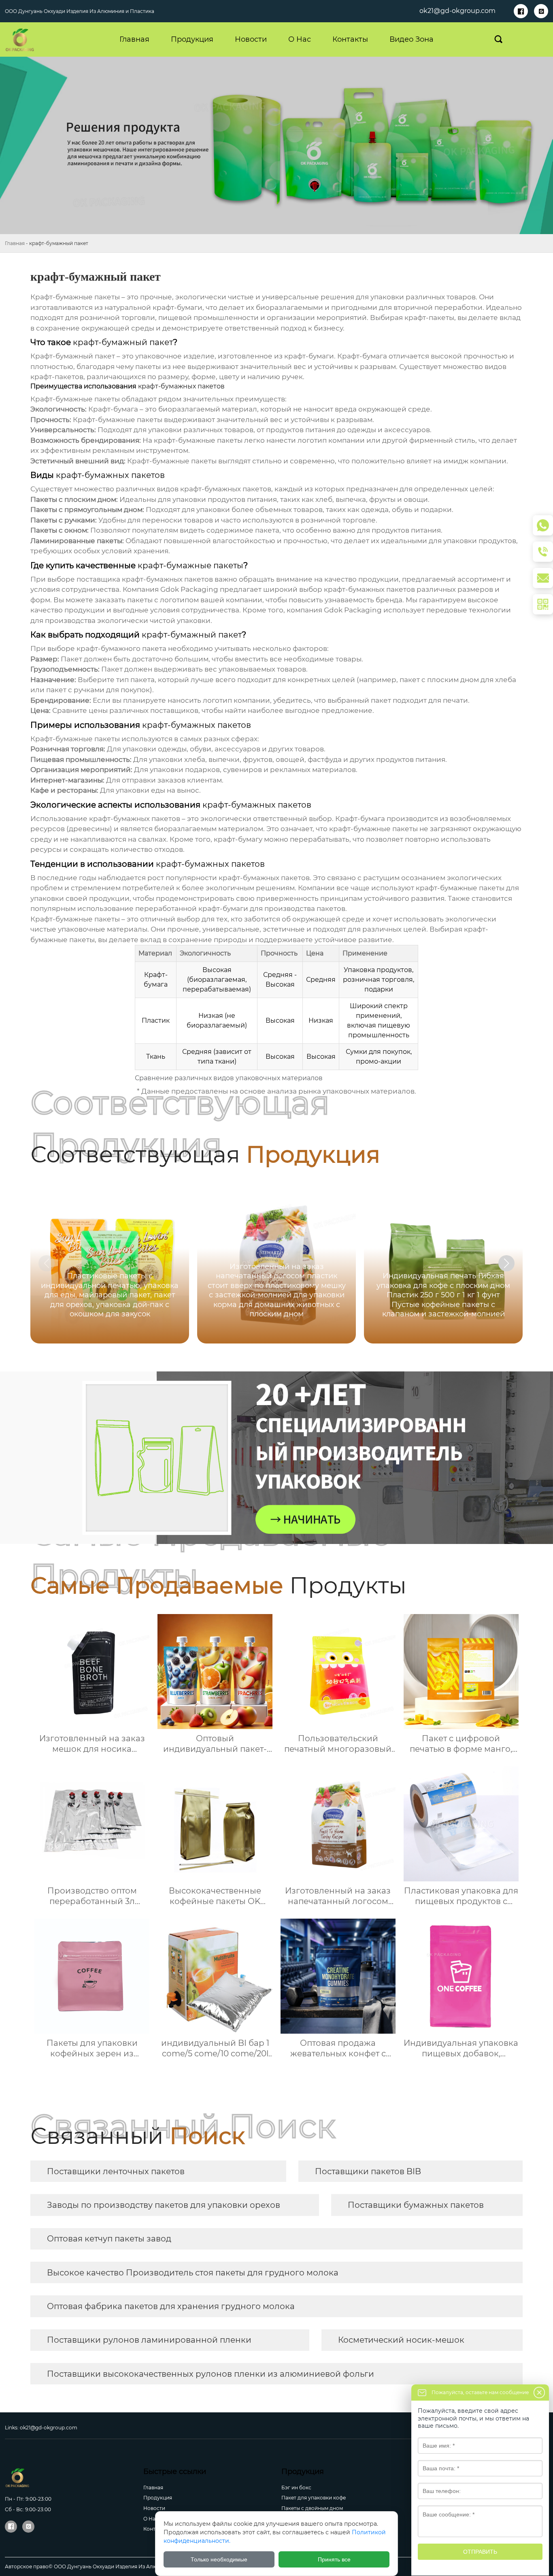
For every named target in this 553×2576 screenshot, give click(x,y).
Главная (15, 243)
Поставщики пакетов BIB (368, 2171)
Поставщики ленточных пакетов (116, 2171)
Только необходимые (219, 2559)
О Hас (151, 2519)
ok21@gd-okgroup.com (457, 11)
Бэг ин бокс (296, 2488)
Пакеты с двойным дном (312, 2508)
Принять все (334, 2559)
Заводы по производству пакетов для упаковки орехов (164, 2205)
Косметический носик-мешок (401, 2340)
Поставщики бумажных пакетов (416, 2205)
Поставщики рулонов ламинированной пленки (149, 2340)
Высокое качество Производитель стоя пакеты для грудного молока (193, 2273)
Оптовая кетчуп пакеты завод (109, 2239)
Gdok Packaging (189, 589)
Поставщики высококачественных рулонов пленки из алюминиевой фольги (211, 2374)
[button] (506, 1263)
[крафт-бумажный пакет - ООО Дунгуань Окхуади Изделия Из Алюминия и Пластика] (32, 40)
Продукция (158, 2498)
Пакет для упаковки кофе (314, 2498)
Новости (154, 2508)
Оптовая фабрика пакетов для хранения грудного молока (171, 2306)
